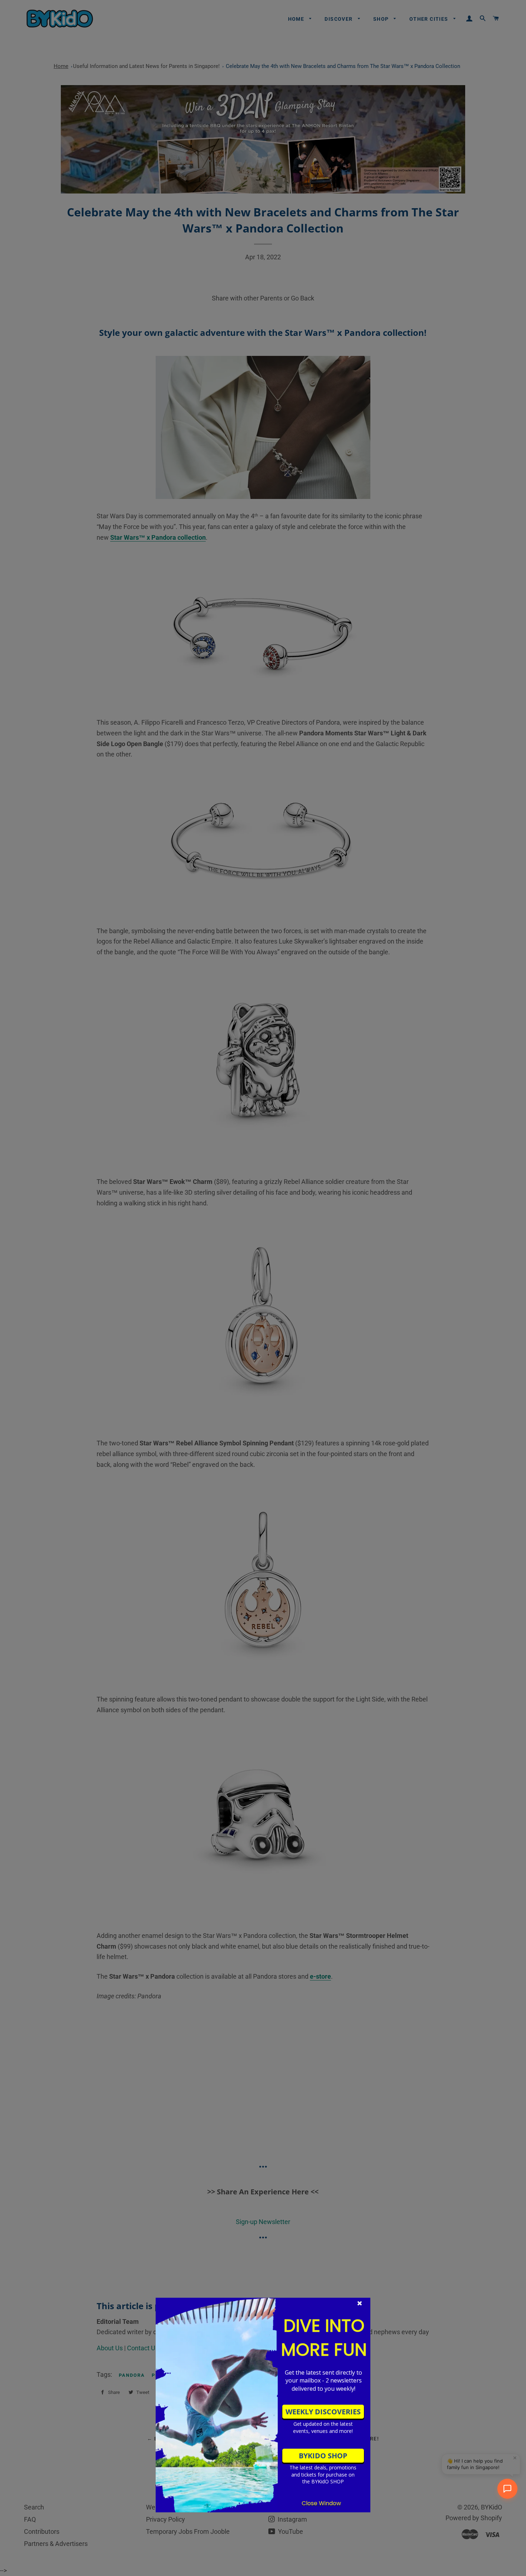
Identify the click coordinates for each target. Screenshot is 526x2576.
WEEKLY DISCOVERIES (323, 2412)
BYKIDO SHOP (323, 2456)
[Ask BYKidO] (507, 2489)
